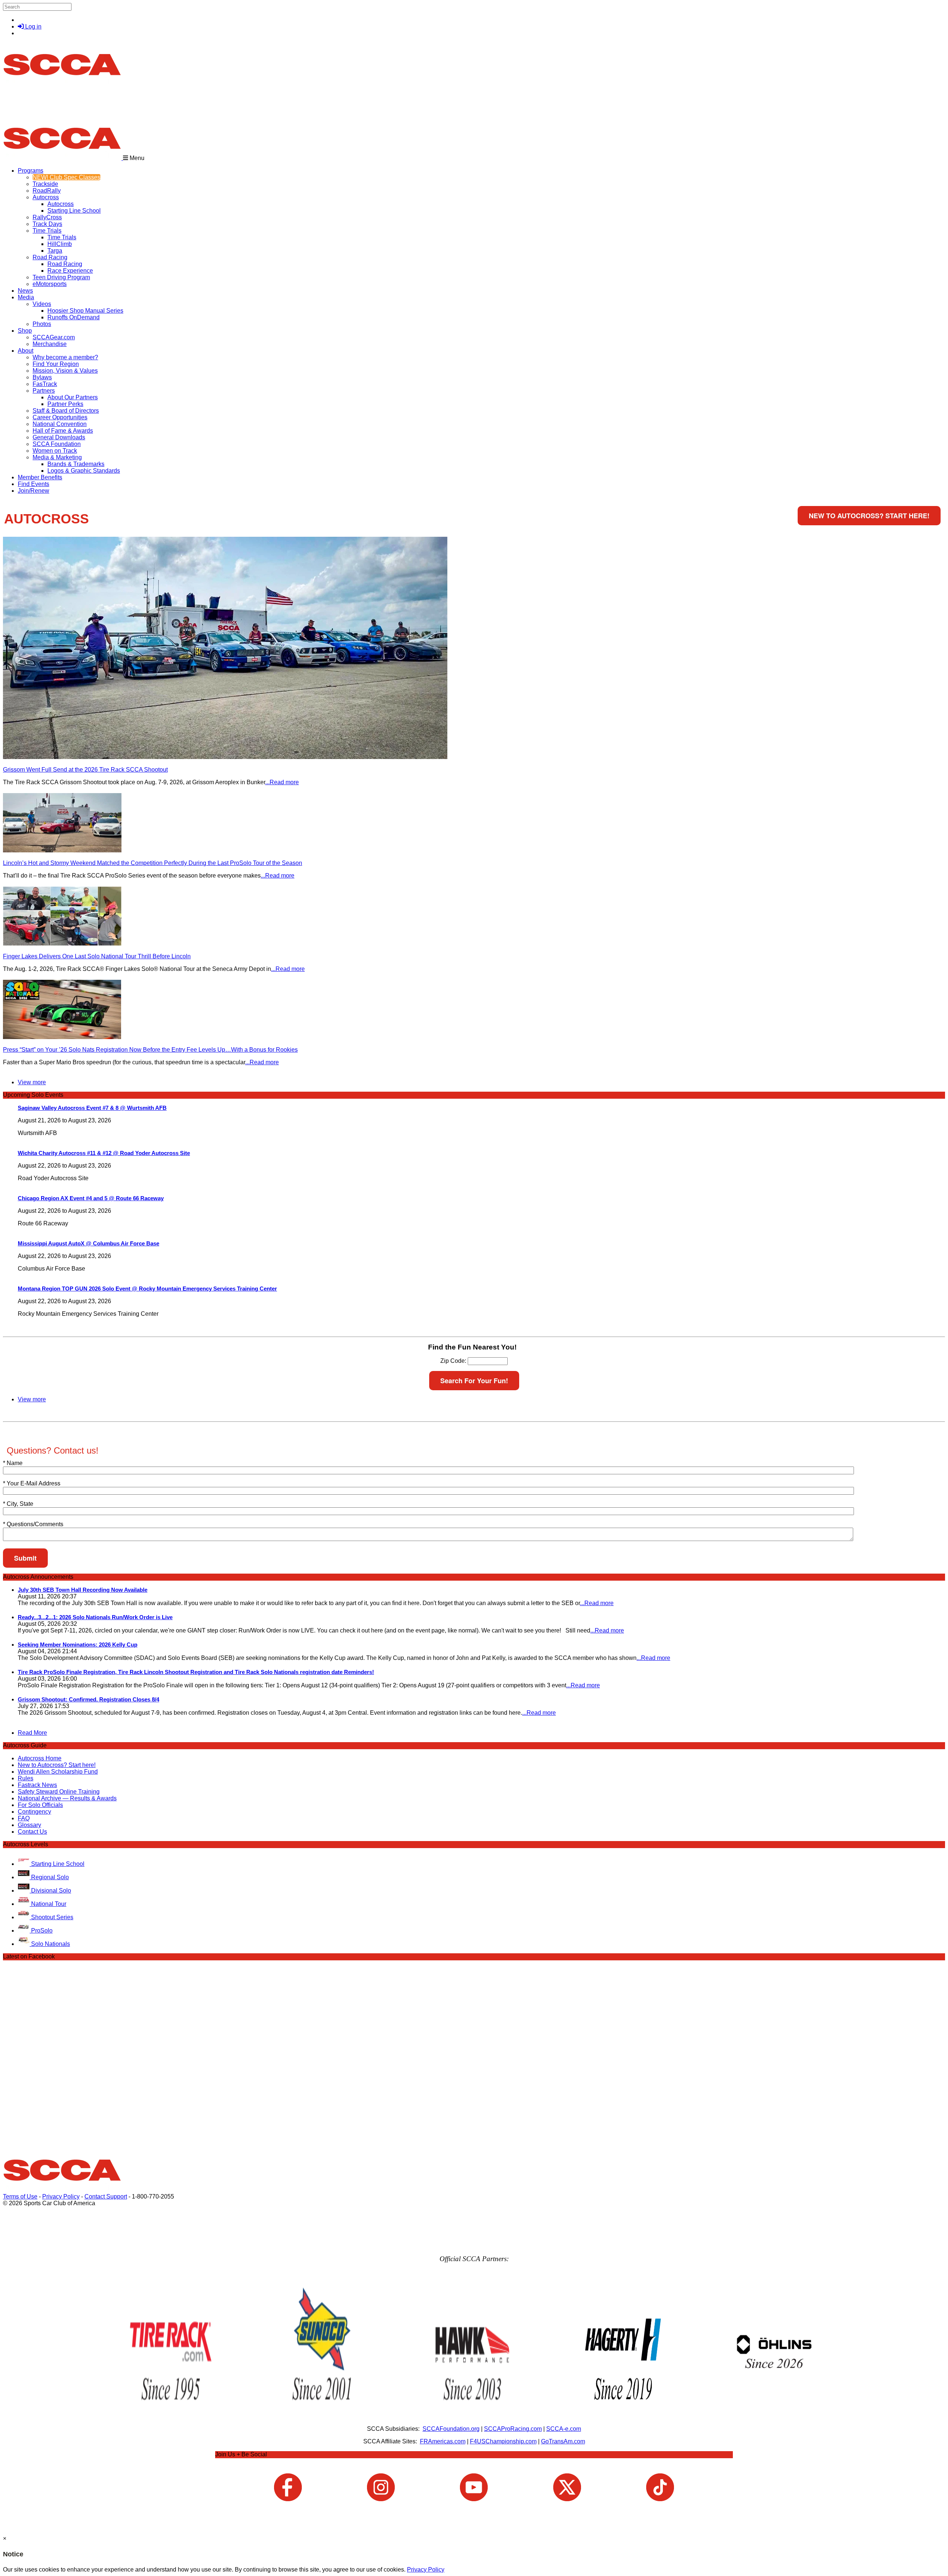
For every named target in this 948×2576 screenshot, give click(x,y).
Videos (42, 304)
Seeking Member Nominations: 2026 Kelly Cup (78, 1645)
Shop (25, 331)
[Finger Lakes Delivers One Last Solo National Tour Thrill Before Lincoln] (62, 944)
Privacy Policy (61, 2196)
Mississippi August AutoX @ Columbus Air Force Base (89, 1243)
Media (26, 297)
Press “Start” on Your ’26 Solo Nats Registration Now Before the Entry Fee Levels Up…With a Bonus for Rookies (150, 1050)
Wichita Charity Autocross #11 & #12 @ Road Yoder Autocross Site (104, 1153)
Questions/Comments (33, 1524)
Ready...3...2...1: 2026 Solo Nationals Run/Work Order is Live (95, 1617)
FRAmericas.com (443, 2441)
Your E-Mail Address (32, 1483)
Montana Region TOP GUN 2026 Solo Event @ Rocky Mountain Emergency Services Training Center (147, 1289)
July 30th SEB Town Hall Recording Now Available (83, 1590)
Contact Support (106, 2196)
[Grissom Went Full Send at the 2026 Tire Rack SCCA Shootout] (225, 757)
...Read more (282, 782)
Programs (31, 171)
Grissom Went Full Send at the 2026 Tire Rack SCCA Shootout (85, 770)
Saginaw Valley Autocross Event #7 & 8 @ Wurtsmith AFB (92, 1108)
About (26, 351)
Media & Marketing (57, 457)
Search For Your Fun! (474, 1381)
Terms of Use (20, 2196)
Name (13, 1463)
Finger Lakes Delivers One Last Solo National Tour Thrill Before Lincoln (97, 956)
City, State (18, 1504)
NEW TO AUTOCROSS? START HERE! (869, 516)
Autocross (46, 197)
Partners (44, 391)
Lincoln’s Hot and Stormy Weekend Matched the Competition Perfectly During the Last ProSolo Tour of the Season (153, 863)
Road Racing (50, 257)
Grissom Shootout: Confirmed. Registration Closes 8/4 (89, 1699)
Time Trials (47, 231)
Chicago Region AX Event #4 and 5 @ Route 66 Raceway (91, 1198)
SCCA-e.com (564, 2429)
